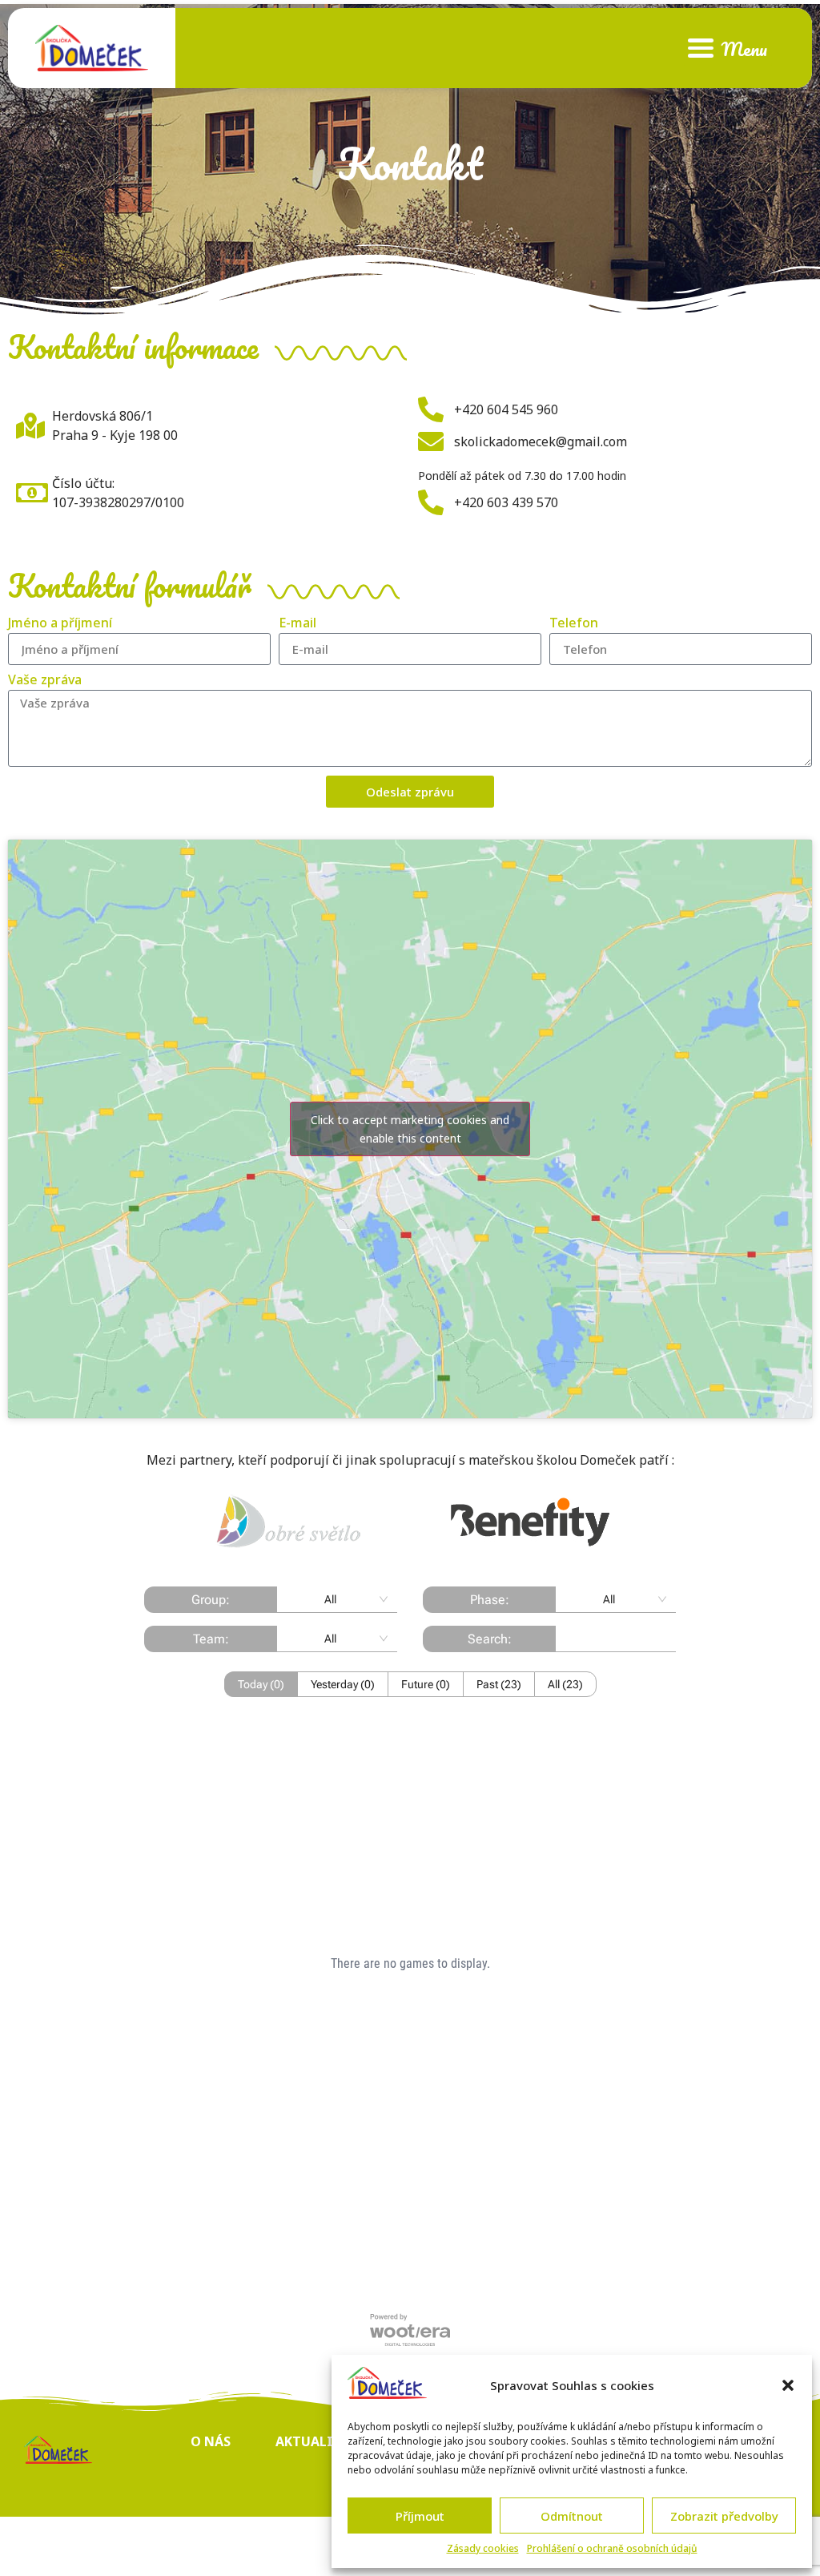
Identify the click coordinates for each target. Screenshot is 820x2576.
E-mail (297, 624)
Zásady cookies (483, 2548)
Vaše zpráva (45, 681)
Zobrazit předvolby (724, 2516)
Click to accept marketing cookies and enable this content (410, 1129)
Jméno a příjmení (60, 624)
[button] (788, 2385)
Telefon (574, 624)
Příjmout (420, 2516)
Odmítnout (572, 2516)
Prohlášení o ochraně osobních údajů (612, 2548)
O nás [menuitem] (211, 2441)
